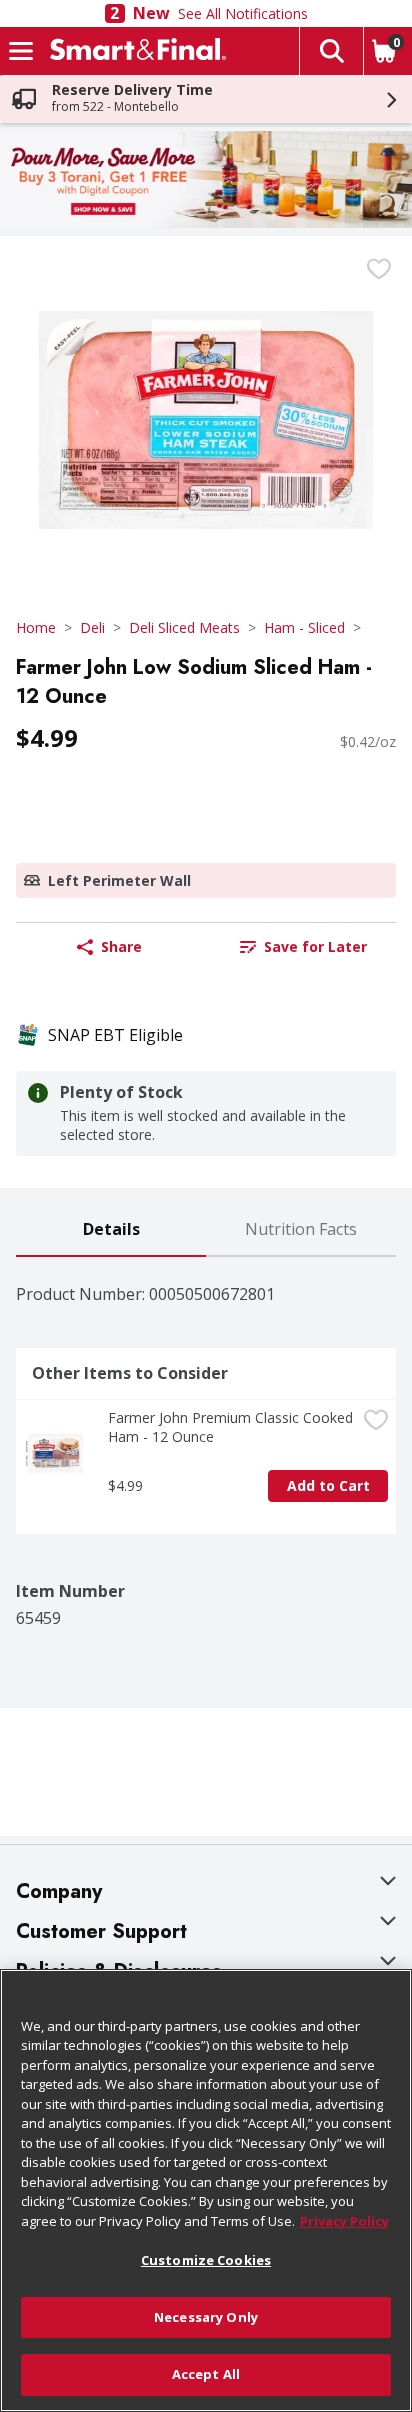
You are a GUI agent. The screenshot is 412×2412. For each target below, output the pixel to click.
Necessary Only (206, 2317)
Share (121, 946)
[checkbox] (379, 269)
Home (36, 627)
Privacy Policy (344, 2221)
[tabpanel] (206, 1442)
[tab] (111, 1230)
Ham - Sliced (304, 627)
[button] (331, 51)
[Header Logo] (134, 51)
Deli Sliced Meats (184, 627)
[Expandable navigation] (21, 51)
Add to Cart (328, 1485)
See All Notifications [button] (243, 13)
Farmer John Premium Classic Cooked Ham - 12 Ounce (232, 1427)
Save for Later (315, 946)
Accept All (206, 2374)
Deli (92, 627)
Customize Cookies (206, 2260)
